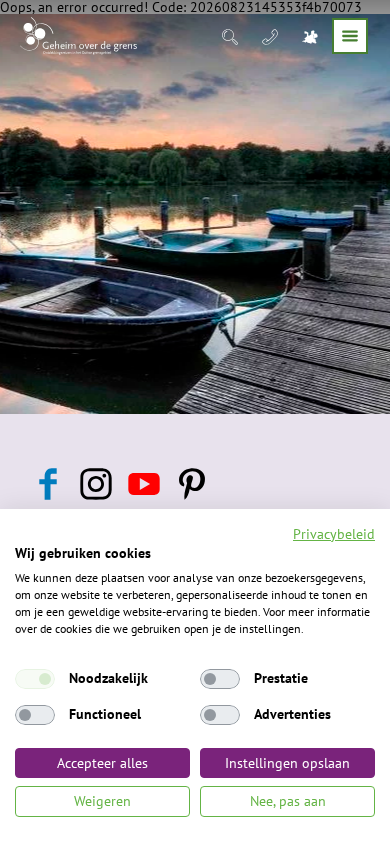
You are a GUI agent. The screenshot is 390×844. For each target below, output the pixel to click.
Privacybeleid (334, 534)
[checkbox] (35, 679)
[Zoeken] (232, 36)
